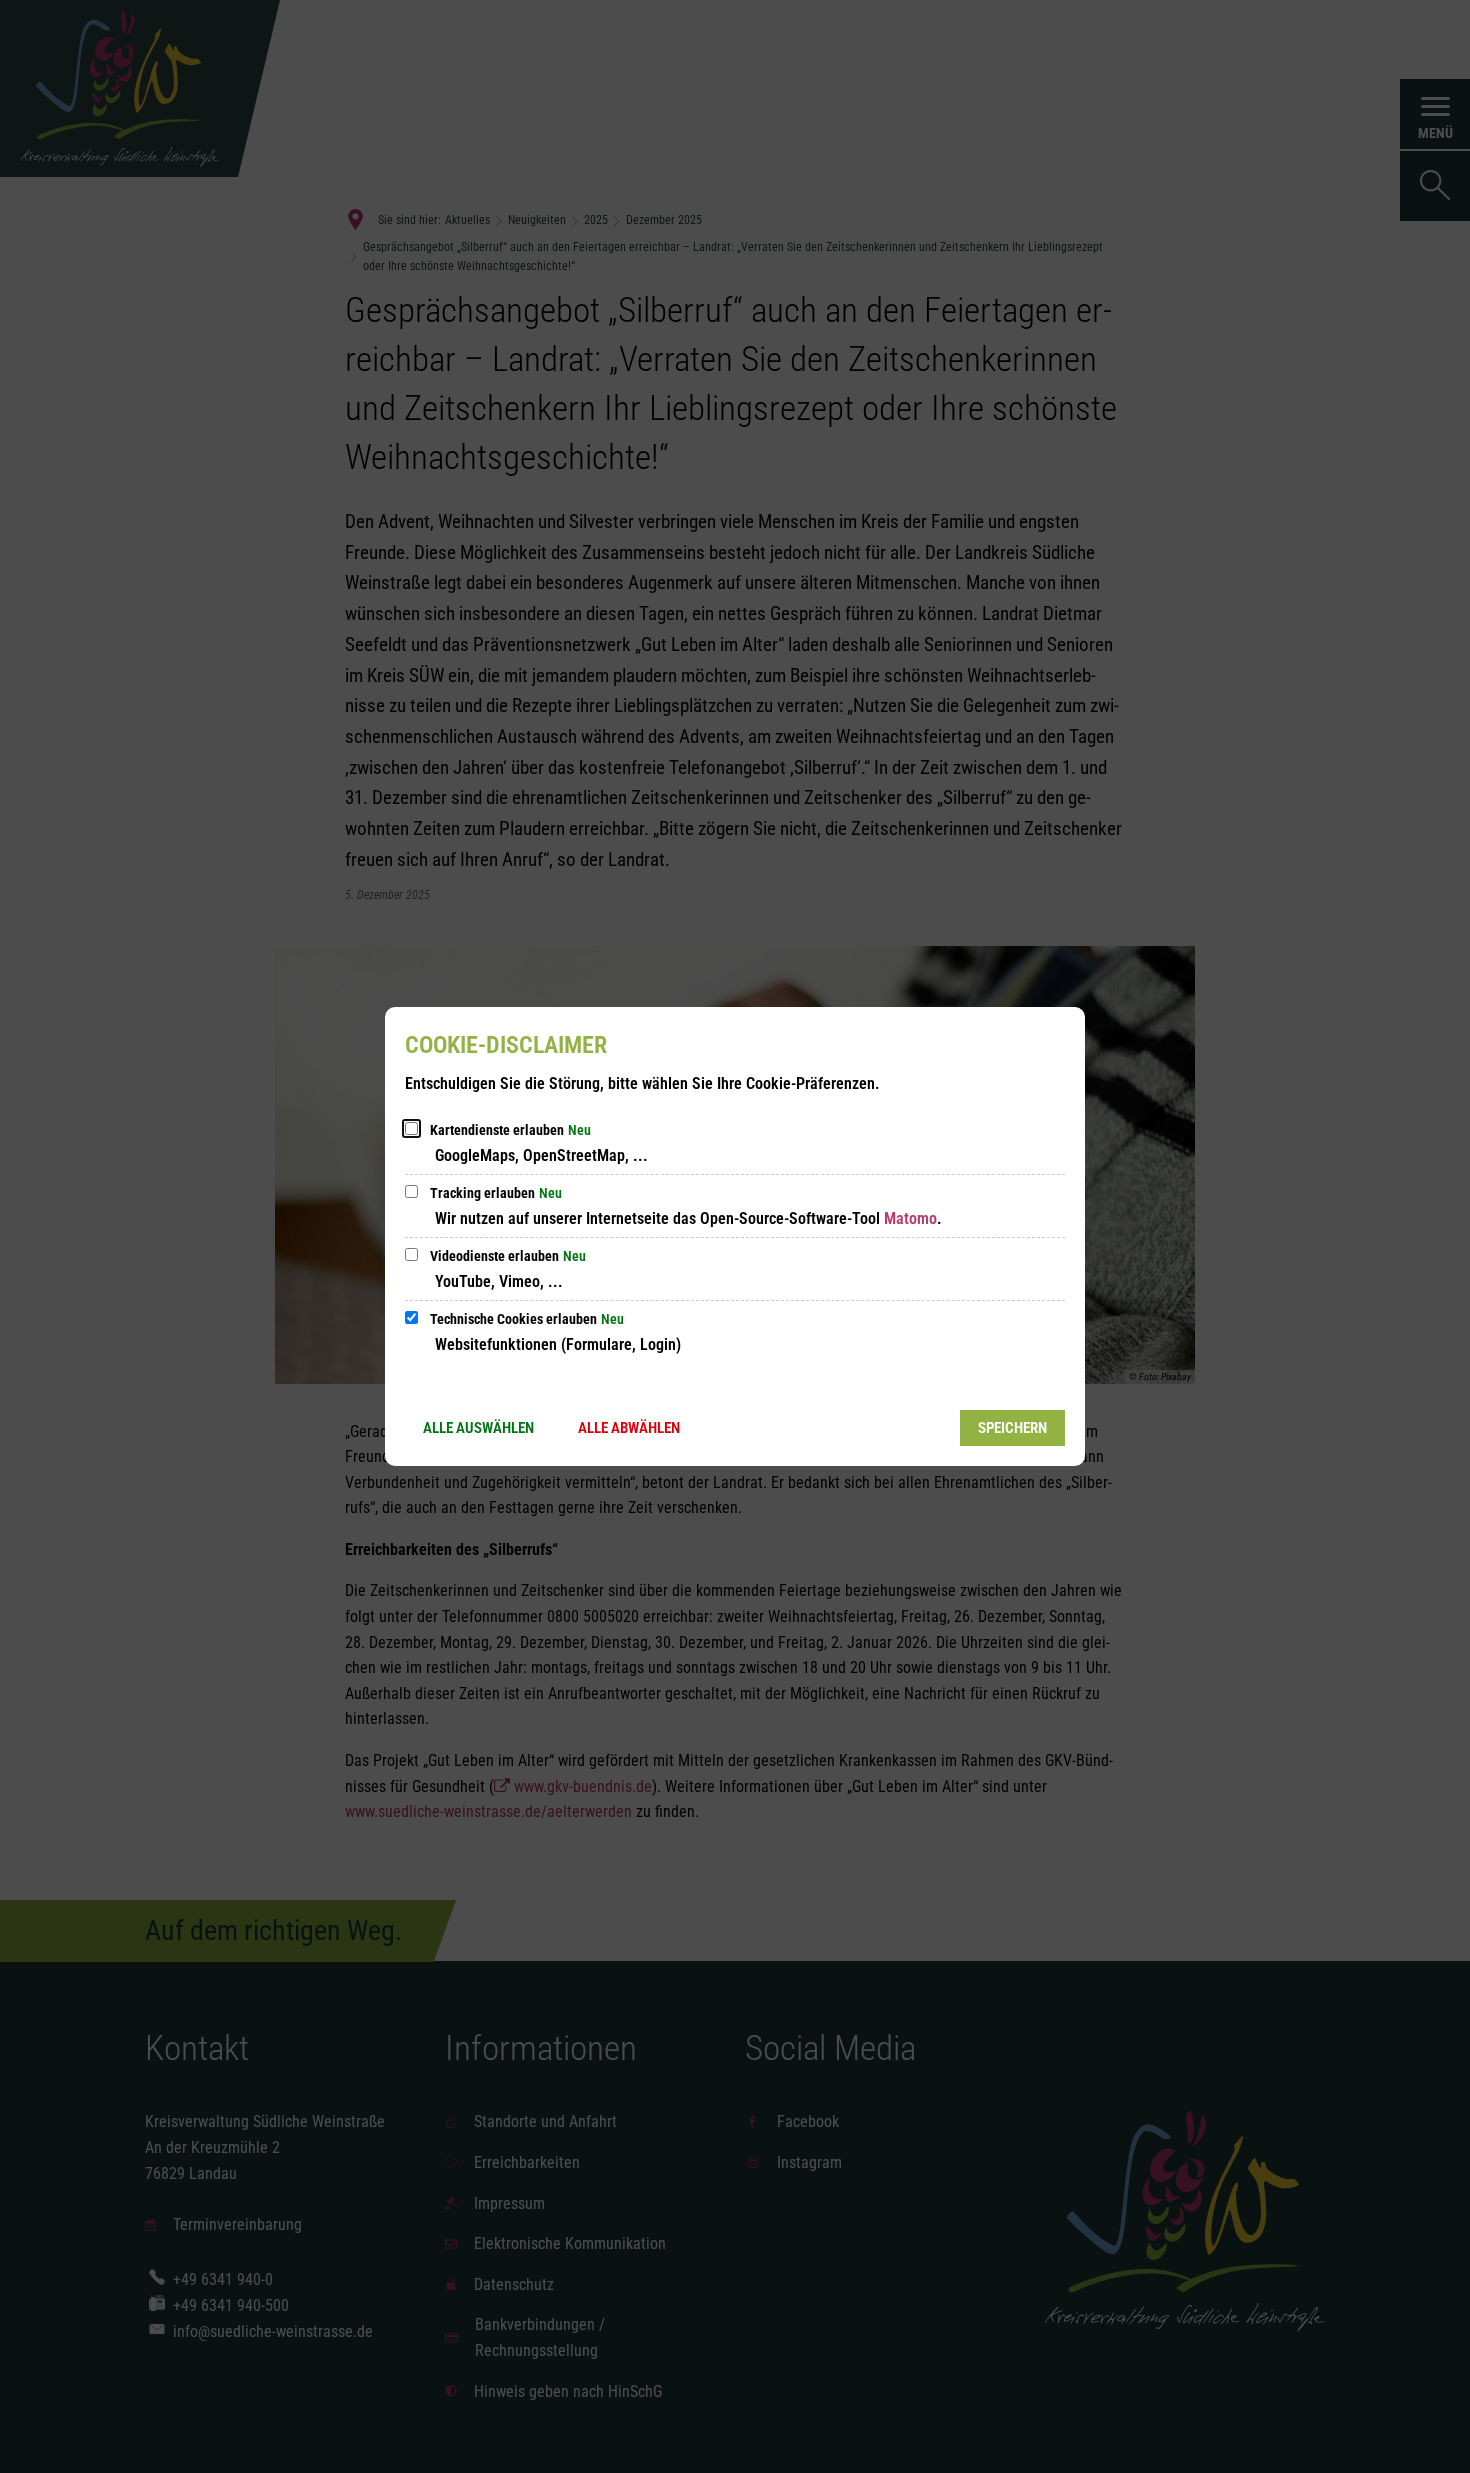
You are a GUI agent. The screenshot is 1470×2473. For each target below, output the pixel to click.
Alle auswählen (478, 1428)
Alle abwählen (629, 1428)
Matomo (910, 1218)
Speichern (1012, 1428)
